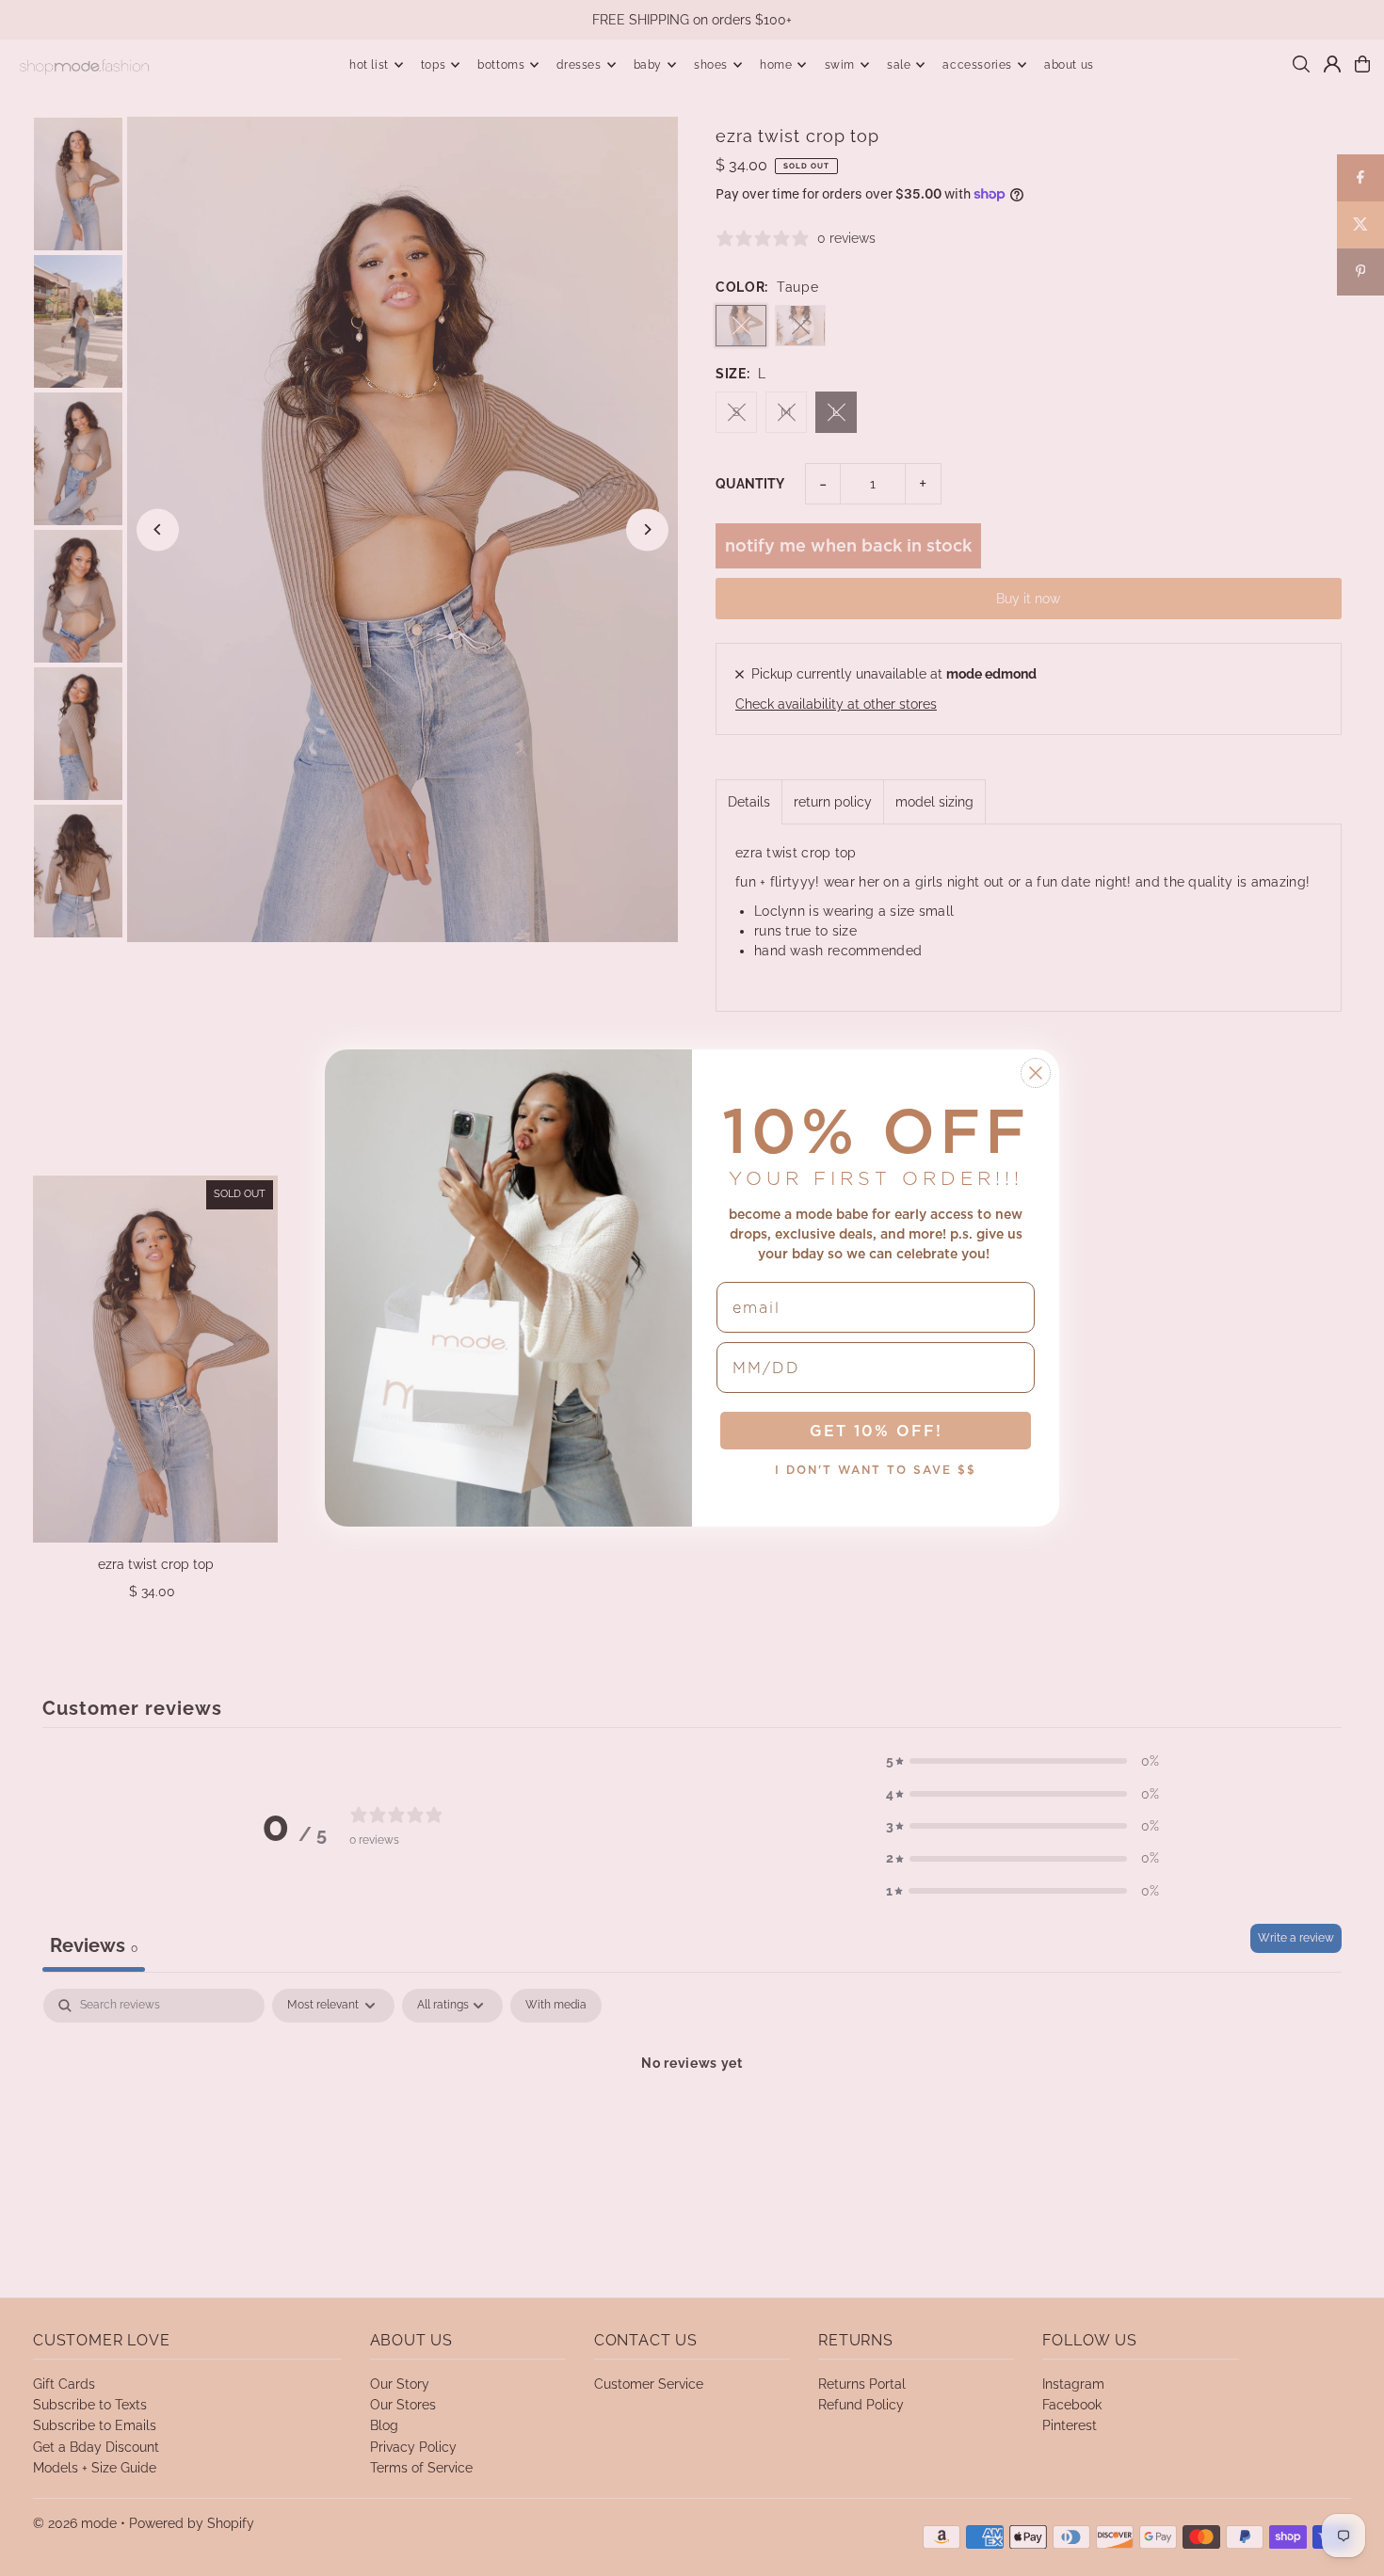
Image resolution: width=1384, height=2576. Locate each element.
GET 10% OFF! (876, 1431)
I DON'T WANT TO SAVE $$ (876, 1470)
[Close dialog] (1036, 1073)
